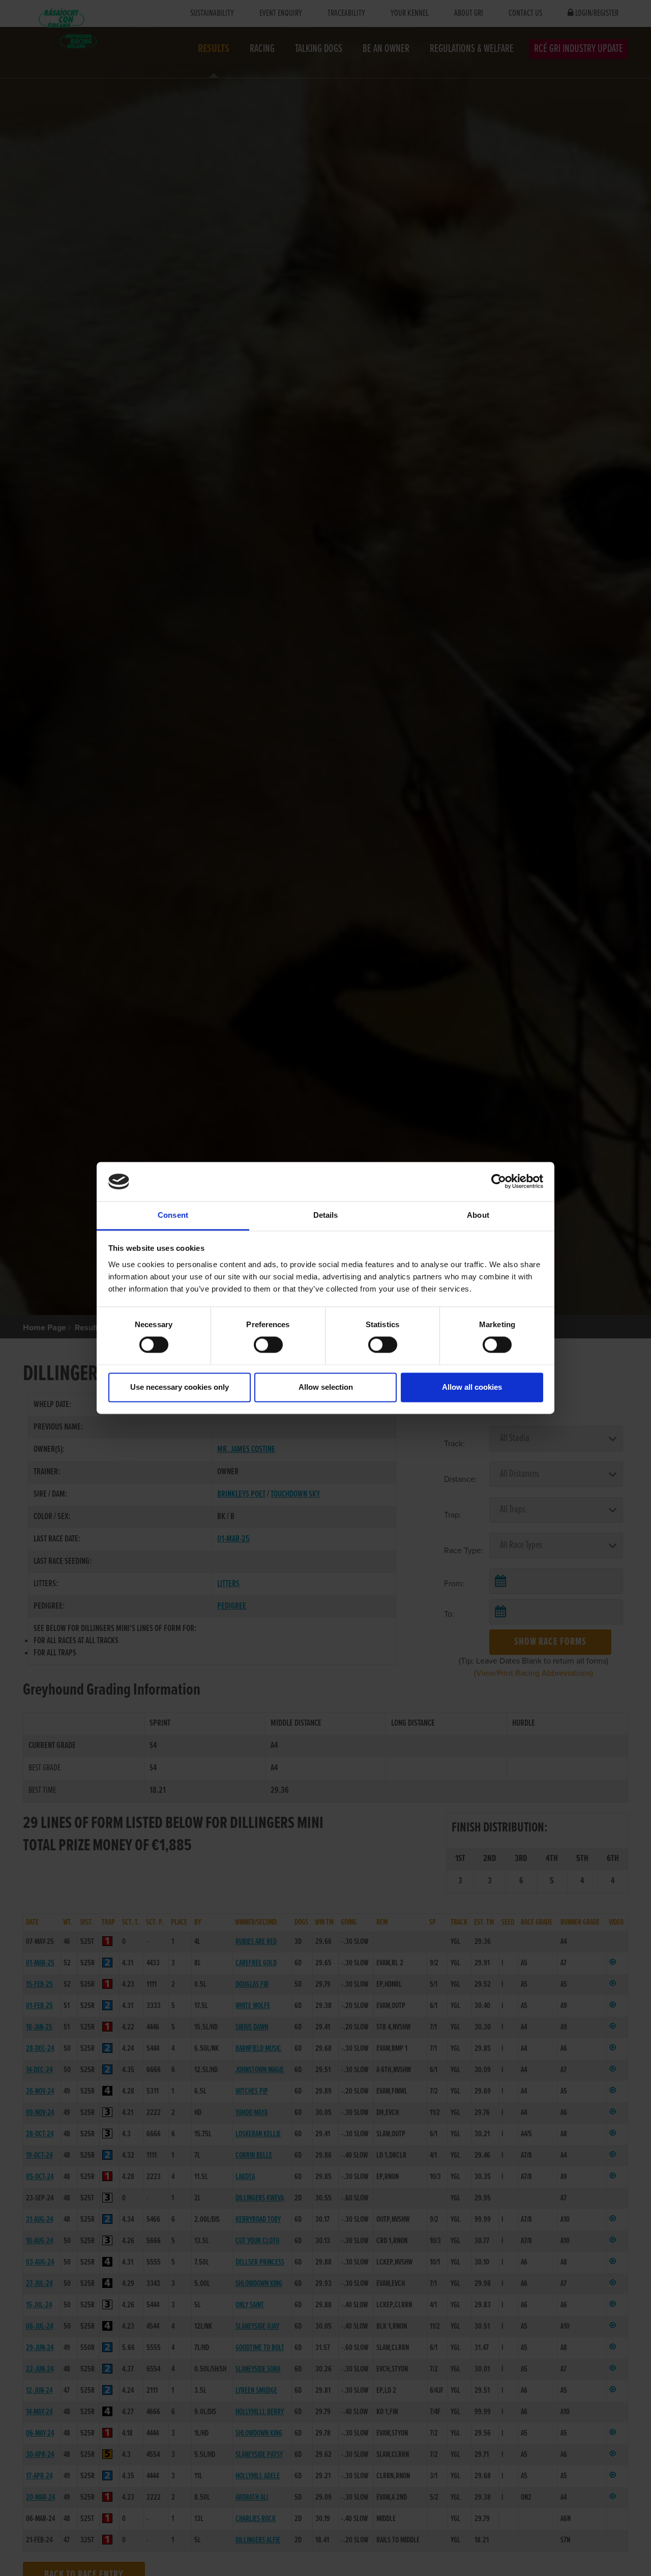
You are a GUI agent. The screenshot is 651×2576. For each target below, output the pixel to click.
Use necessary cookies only (180, 1387)
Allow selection (326, 1387)
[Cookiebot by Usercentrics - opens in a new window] (499, 1182)
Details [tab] (326, 1215)
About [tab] (478, 1215)
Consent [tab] (173, 1215)
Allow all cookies (472, 1387)
